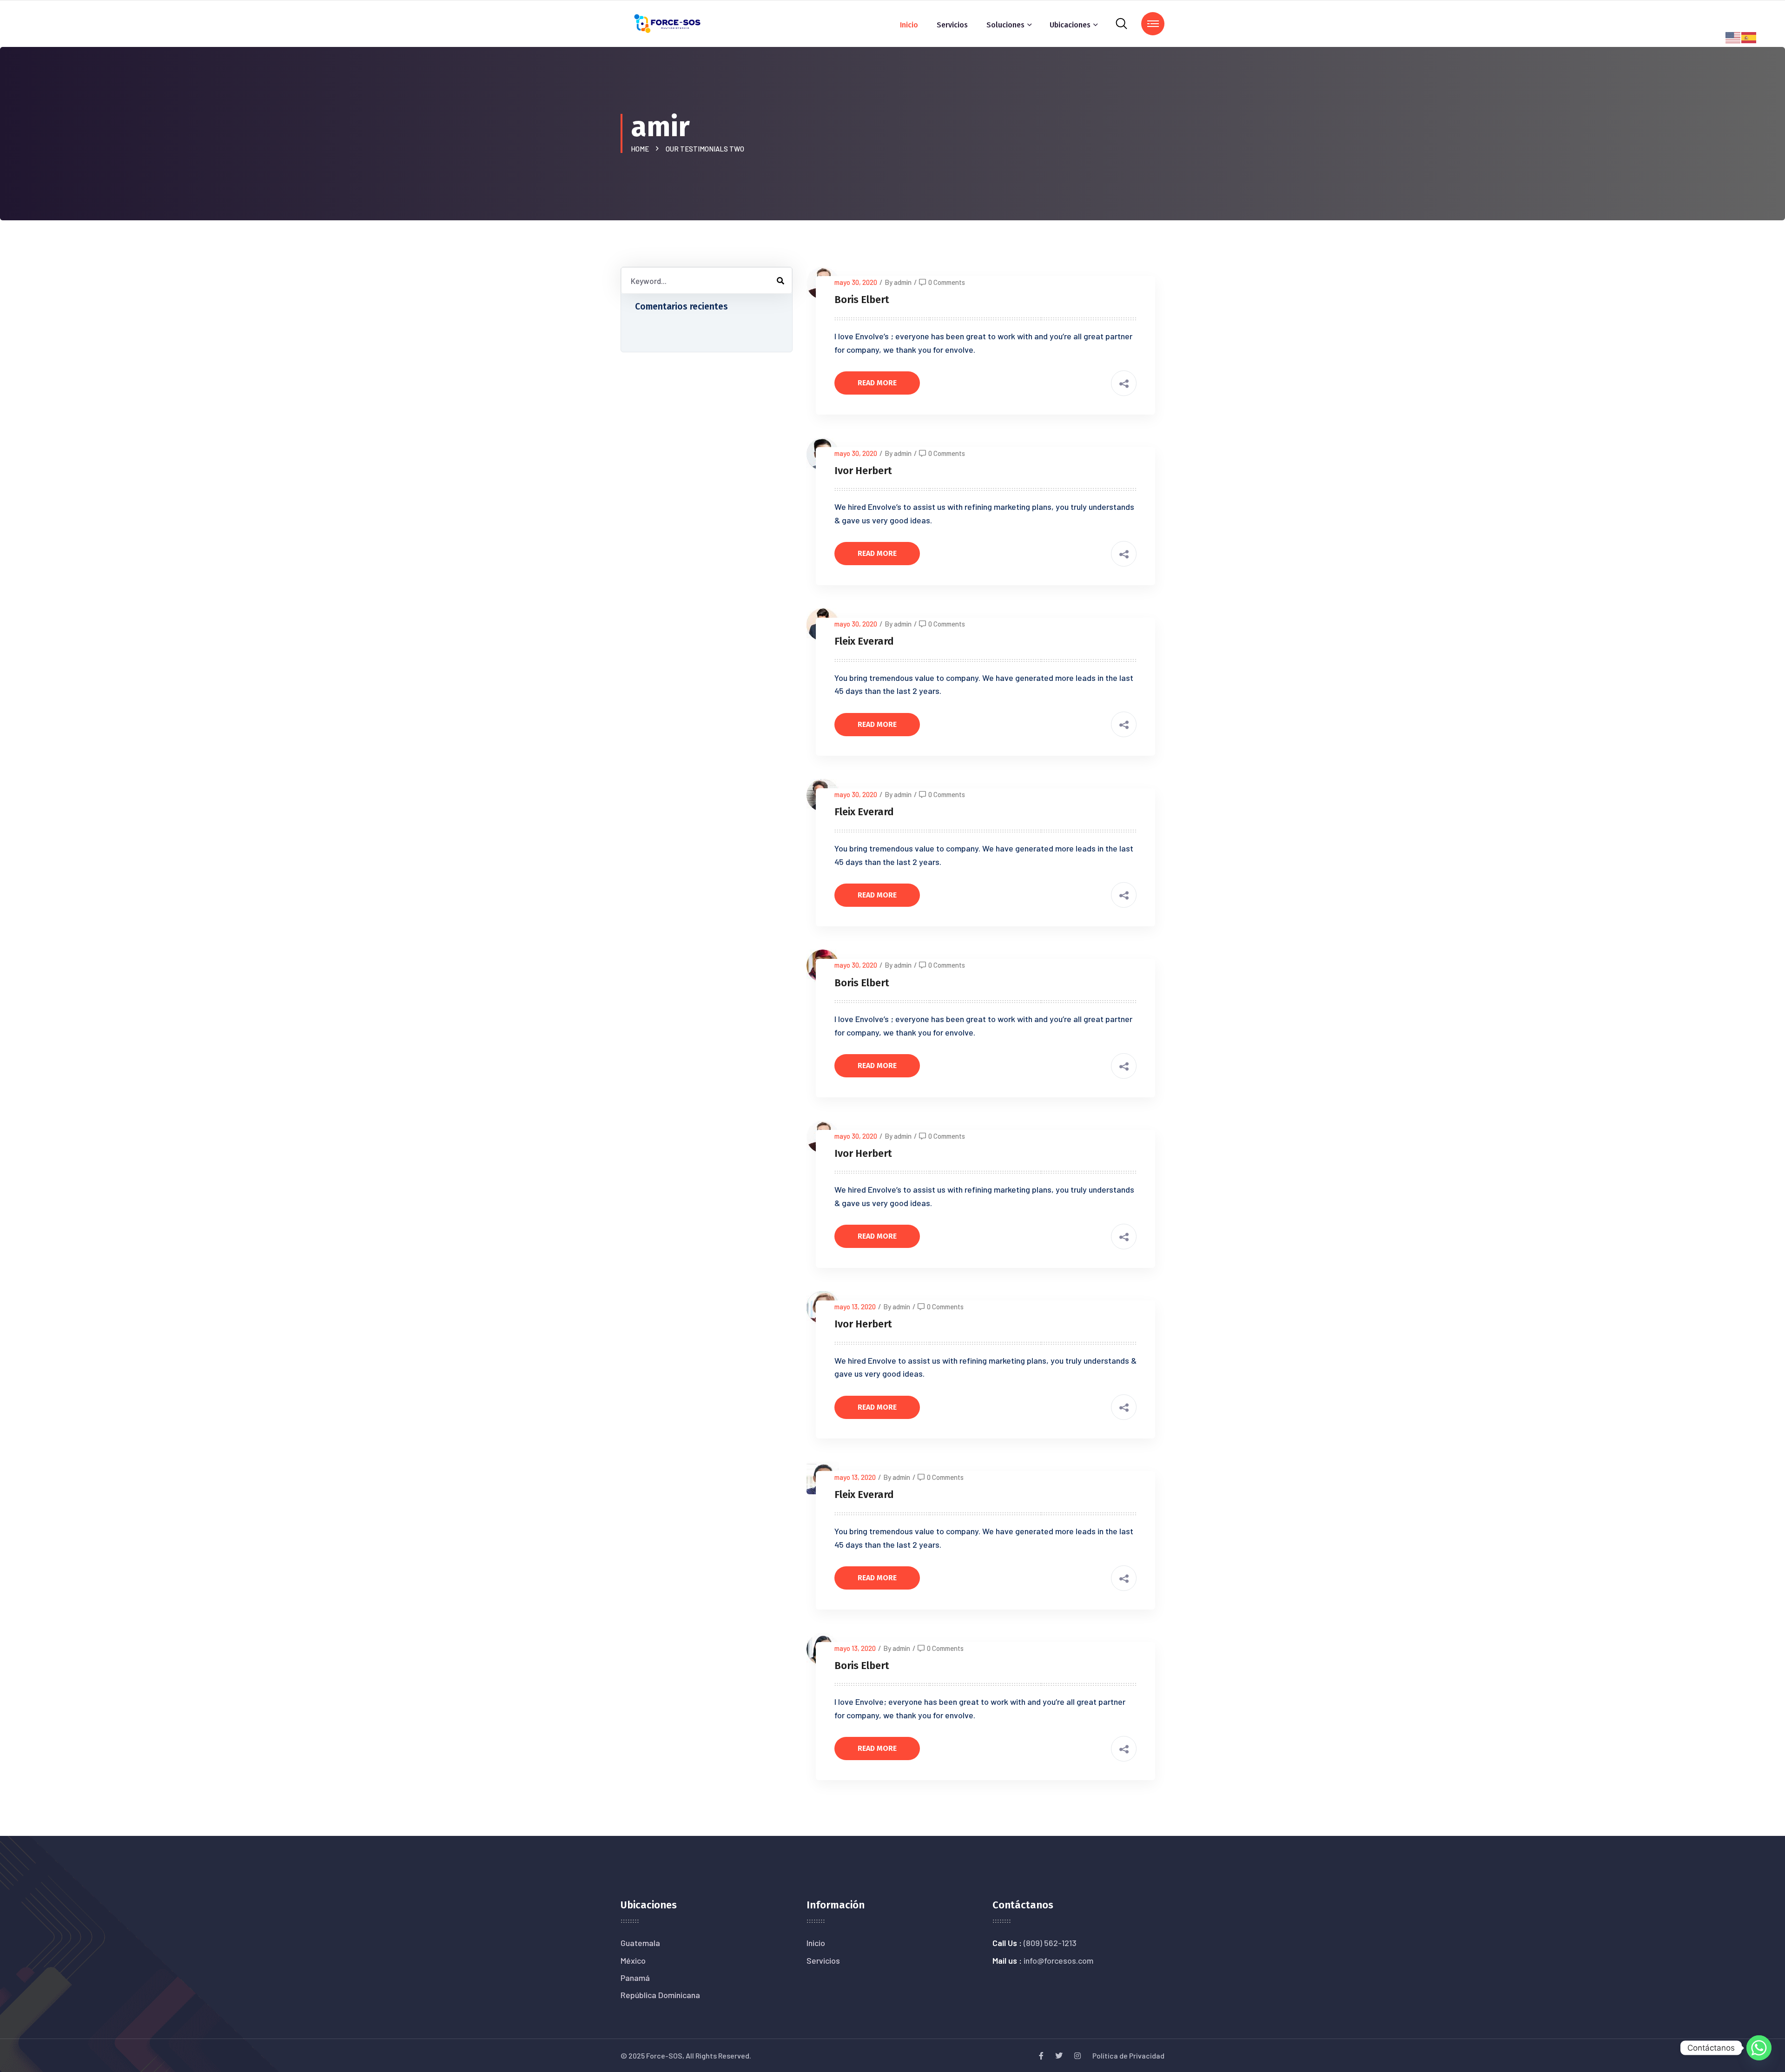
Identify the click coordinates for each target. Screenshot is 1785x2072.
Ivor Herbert (863, 471)
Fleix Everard (864, 641)
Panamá (635, 1978)
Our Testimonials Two (705, 149)
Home (641, 149)
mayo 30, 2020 (856, 282)
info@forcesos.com (1058, 1960)
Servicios (952, 25)
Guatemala (640, 1943)
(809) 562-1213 (1050, 1943)
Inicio (909, 25)
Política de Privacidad (1128, 2056)
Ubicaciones (1070, 25)
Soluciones (1005, 25)
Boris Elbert (862, 300)
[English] (1733, 36)
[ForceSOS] (668, 23)
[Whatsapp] (1759, 2048)
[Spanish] (1749, 36)
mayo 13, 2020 (855, 1307)
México (633, 1960)
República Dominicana (660, 1995)
